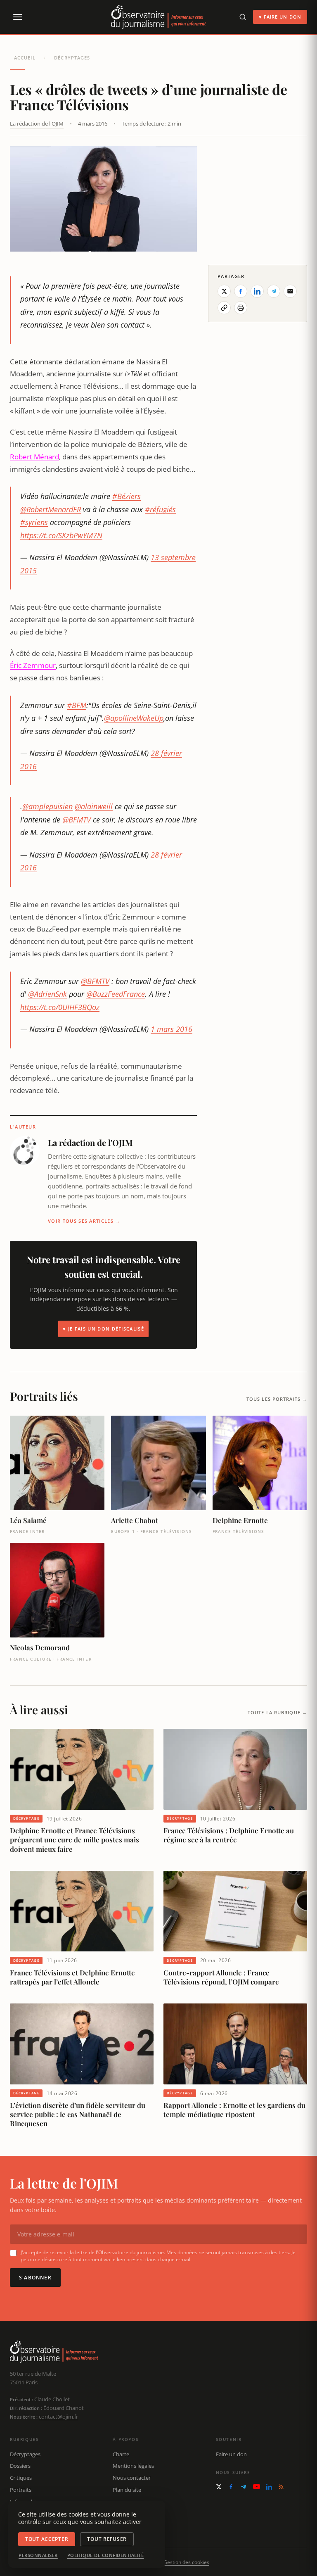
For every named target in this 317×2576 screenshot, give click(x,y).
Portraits (21, 2490)
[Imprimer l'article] (241, 308)
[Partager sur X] (224, 291)
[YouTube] (257, 2487)
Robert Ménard (34, 457)
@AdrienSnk (47, 994)
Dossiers (20, 2466)
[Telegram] (244, 2487)
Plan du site (127, 2490)
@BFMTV (77, 820)
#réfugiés (160, 509)
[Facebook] (231, 2487)
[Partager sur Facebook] (241, 291)
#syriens (34, 522)
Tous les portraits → (277, 1399)
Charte (121, 2454)
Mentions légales (133, 2466)
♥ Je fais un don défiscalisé (103, 1329)
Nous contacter (132, 2478)
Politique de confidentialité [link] (106, 2555)
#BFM (77, 705)
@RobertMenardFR (51, 509)
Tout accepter (47, 2539)
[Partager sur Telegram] (274, 291)
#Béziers (127, 496)
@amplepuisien (47, 806)
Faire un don (231, 2454)
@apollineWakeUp (134, 718)
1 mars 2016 (172, 1029)
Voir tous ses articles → (84, 1221)
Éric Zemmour (33, 665)
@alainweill (94, 806)
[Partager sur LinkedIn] (257, 291)
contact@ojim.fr (58, 2417)
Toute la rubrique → (277, 1712)
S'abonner (35, 2278)
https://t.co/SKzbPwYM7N (61, 535)
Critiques (21, 2478)
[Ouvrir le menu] (17, 17)
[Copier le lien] (224, 308)
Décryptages (72, 58)
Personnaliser (38, 2555)
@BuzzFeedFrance (116, 994)
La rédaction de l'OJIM (37, 124)
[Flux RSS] (281, 2487)
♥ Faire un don (280, 17)
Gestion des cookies (186, 2562)
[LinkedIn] (269, 2487)
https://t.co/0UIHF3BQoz (60, 1007)
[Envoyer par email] (290, 291)
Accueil (25, 58)
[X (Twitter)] (219, 2487)
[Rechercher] (243, 17)
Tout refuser (107, 2539)
